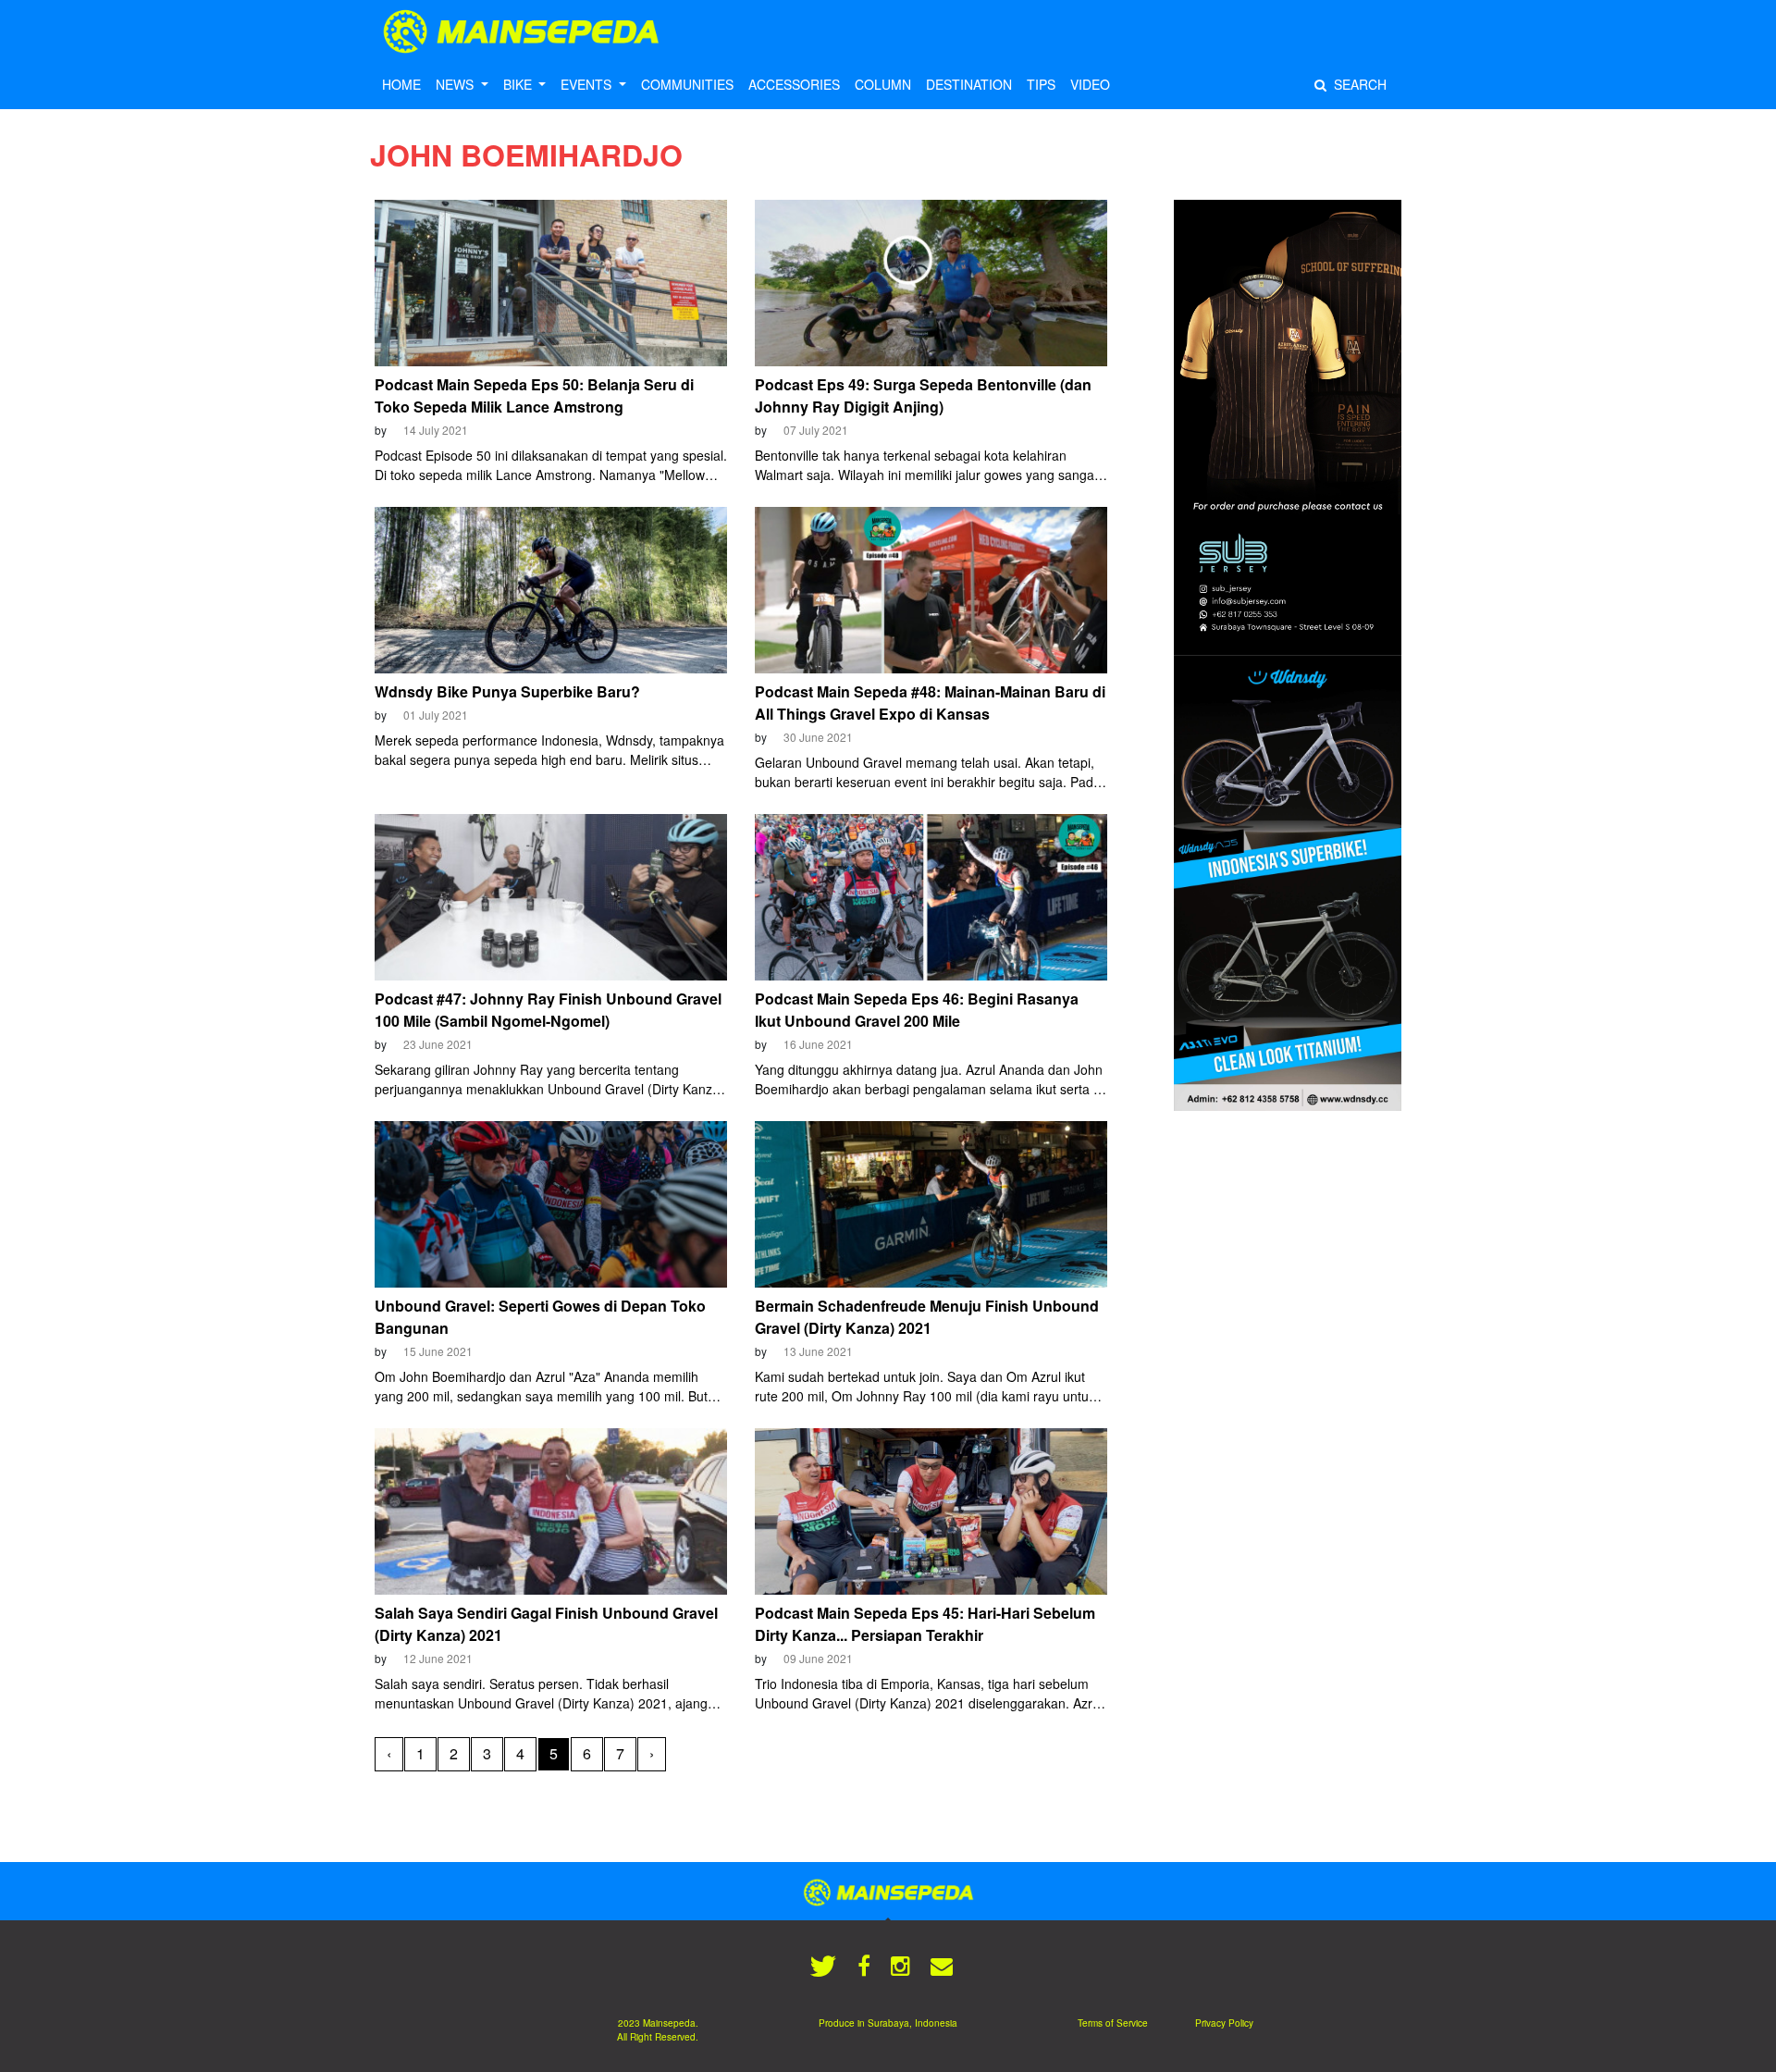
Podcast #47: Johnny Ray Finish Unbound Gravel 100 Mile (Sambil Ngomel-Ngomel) (548, 1010)
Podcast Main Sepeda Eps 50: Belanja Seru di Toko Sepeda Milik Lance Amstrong (534, 395)
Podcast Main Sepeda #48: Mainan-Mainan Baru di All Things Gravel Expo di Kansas (930, 703)
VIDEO (1090, 84)
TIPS (1041, 84)
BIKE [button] (519, 84)
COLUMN (883, 84)
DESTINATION (969, 84)
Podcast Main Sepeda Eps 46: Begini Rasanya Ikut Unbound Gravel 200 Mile (917, 1010)
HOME (401, 84)
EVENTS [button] (588, 84)
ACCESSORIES (794, 84)
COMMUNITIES (687, 84)
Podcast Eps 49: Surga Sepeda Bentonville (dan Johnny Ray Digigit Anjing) (923, 395)
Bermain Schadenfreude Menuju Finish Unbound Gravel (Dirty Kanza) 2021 (927, 1317)
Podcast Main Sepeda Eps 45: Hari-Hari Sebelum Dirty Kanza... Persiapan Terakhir (925, 1624)
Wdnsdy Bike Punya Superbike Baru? (507, 691)
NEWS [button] (456, 84)
